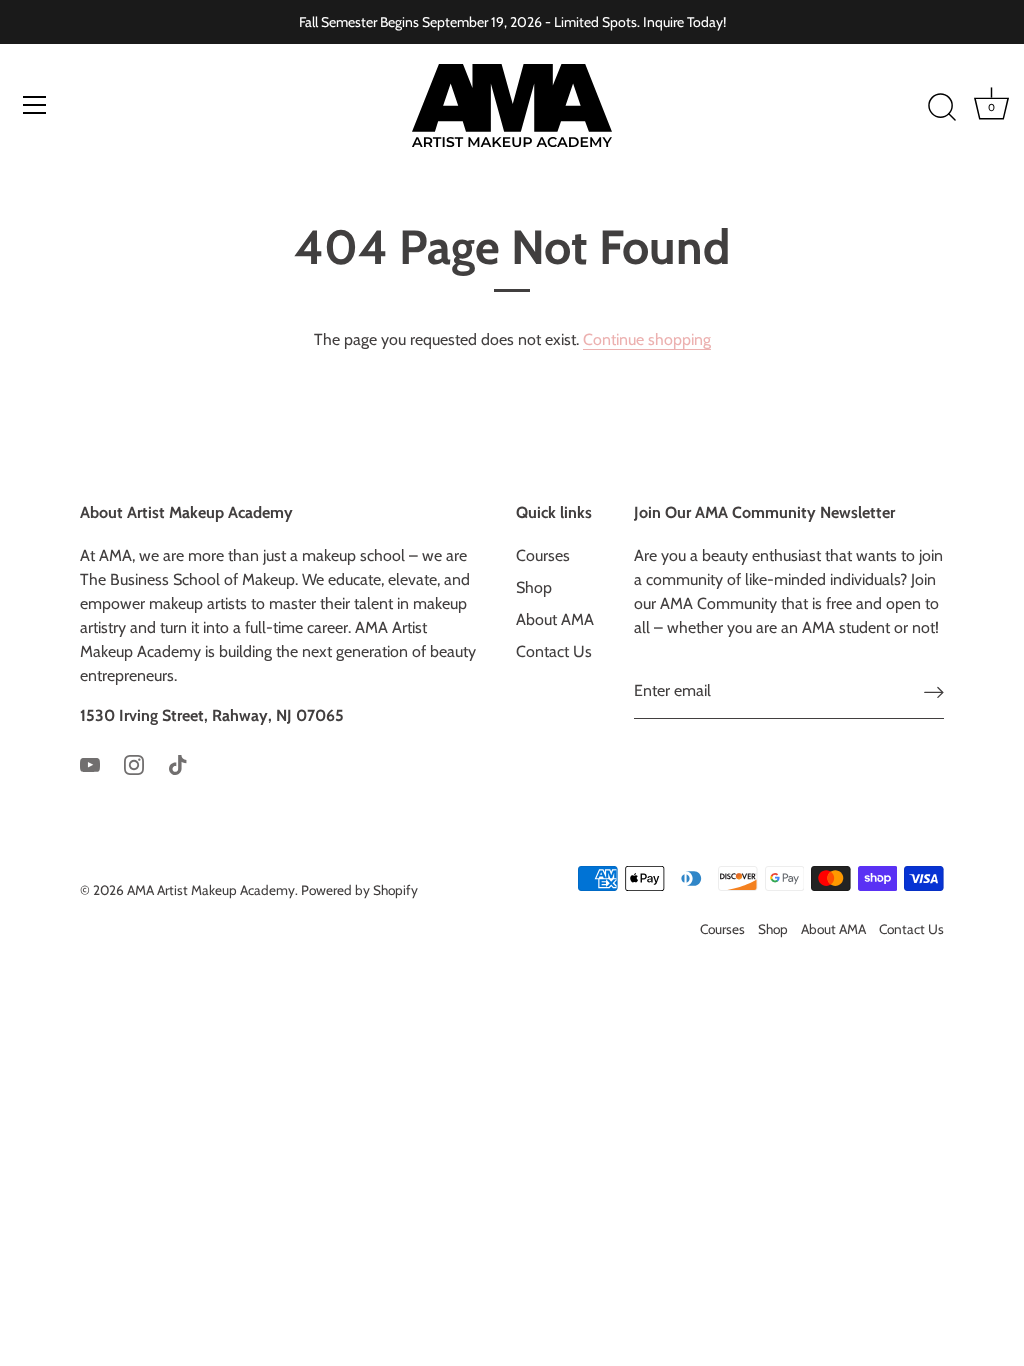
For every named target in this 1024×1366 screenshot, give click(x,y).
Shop (534, 587)
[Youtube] (90, 763)
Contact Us (554, 651)
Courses (543, 555)
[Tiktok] (178, 763)
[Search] (942, 108)
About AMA (555, 619)
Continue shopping (647, 339)
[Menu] (35, 105)
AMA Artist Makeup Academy (211, 890)
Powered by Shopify (359, 890)
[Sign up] (934, 691)
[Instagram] (134, 763)
